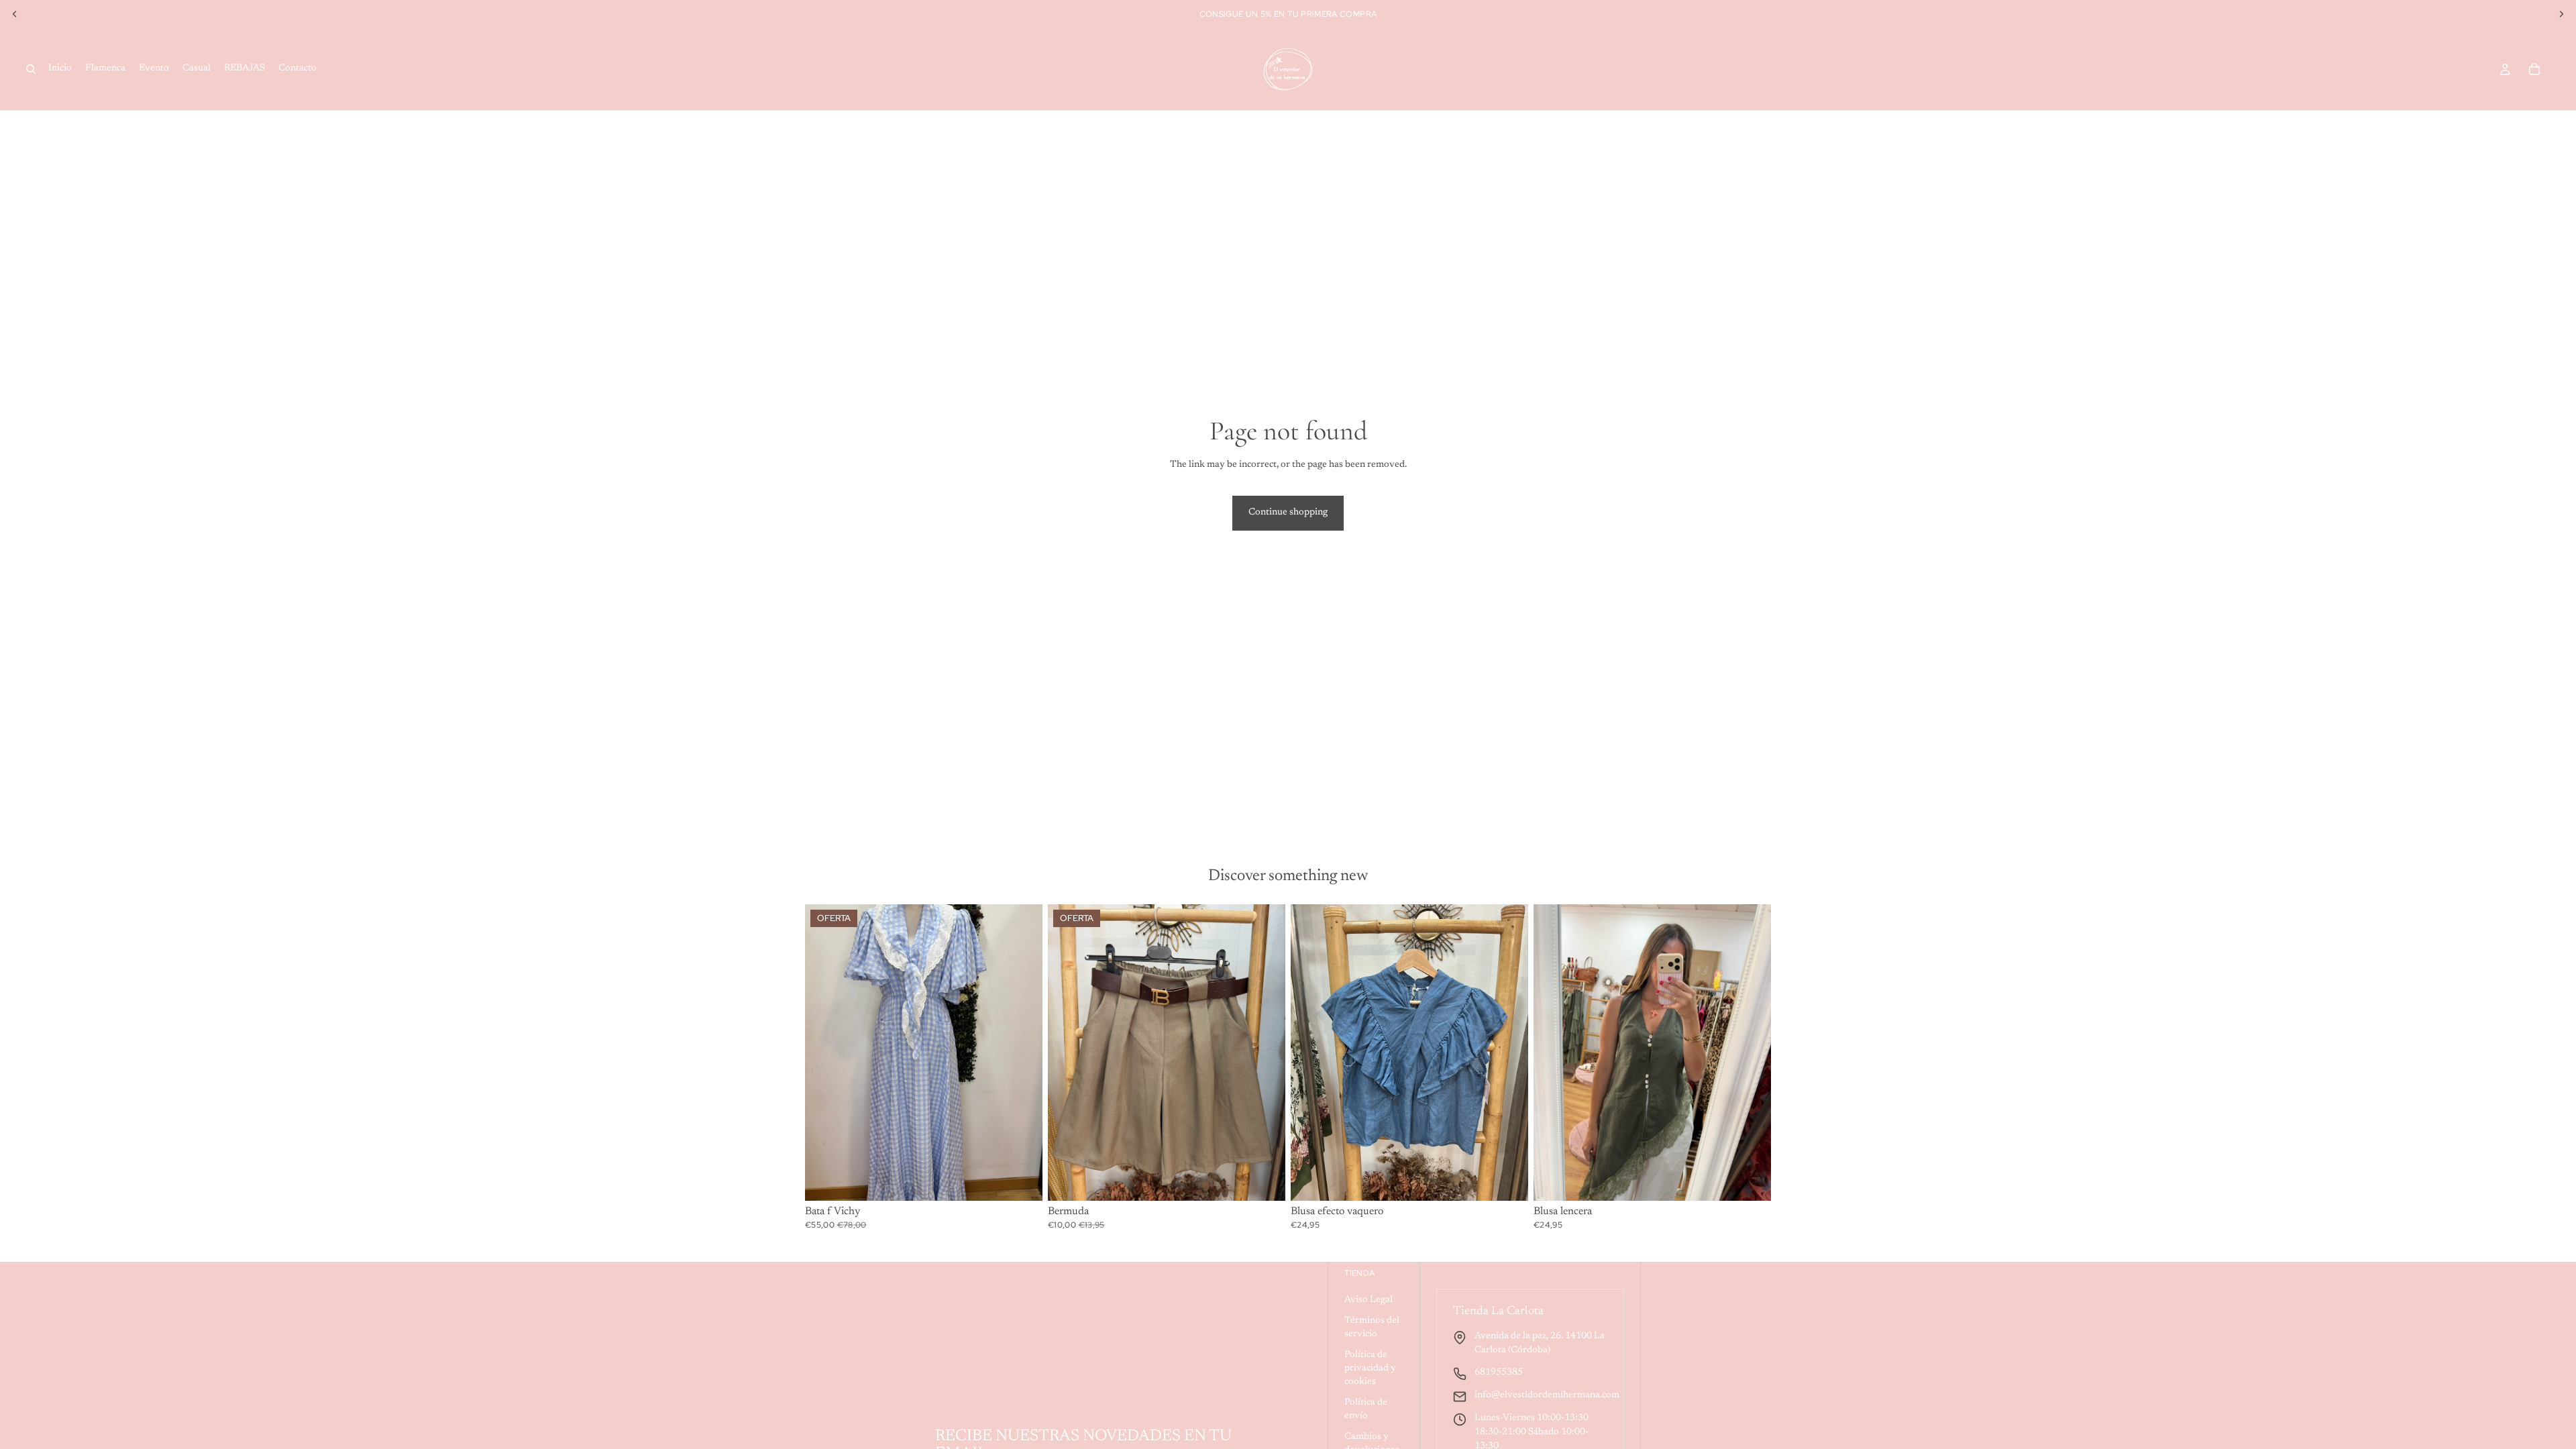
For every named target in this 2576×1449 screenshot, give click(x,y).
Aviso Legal (1368, 1300)
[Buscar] (31, 69)
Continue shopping (1288, 513)
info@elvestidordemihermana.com (1547, 1395)
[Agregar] (1507, 1180)
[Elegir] (1022, 1180)
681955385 (1499, 1373)
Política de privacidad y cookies (1370, 1368)
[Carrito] (2534, 69)
